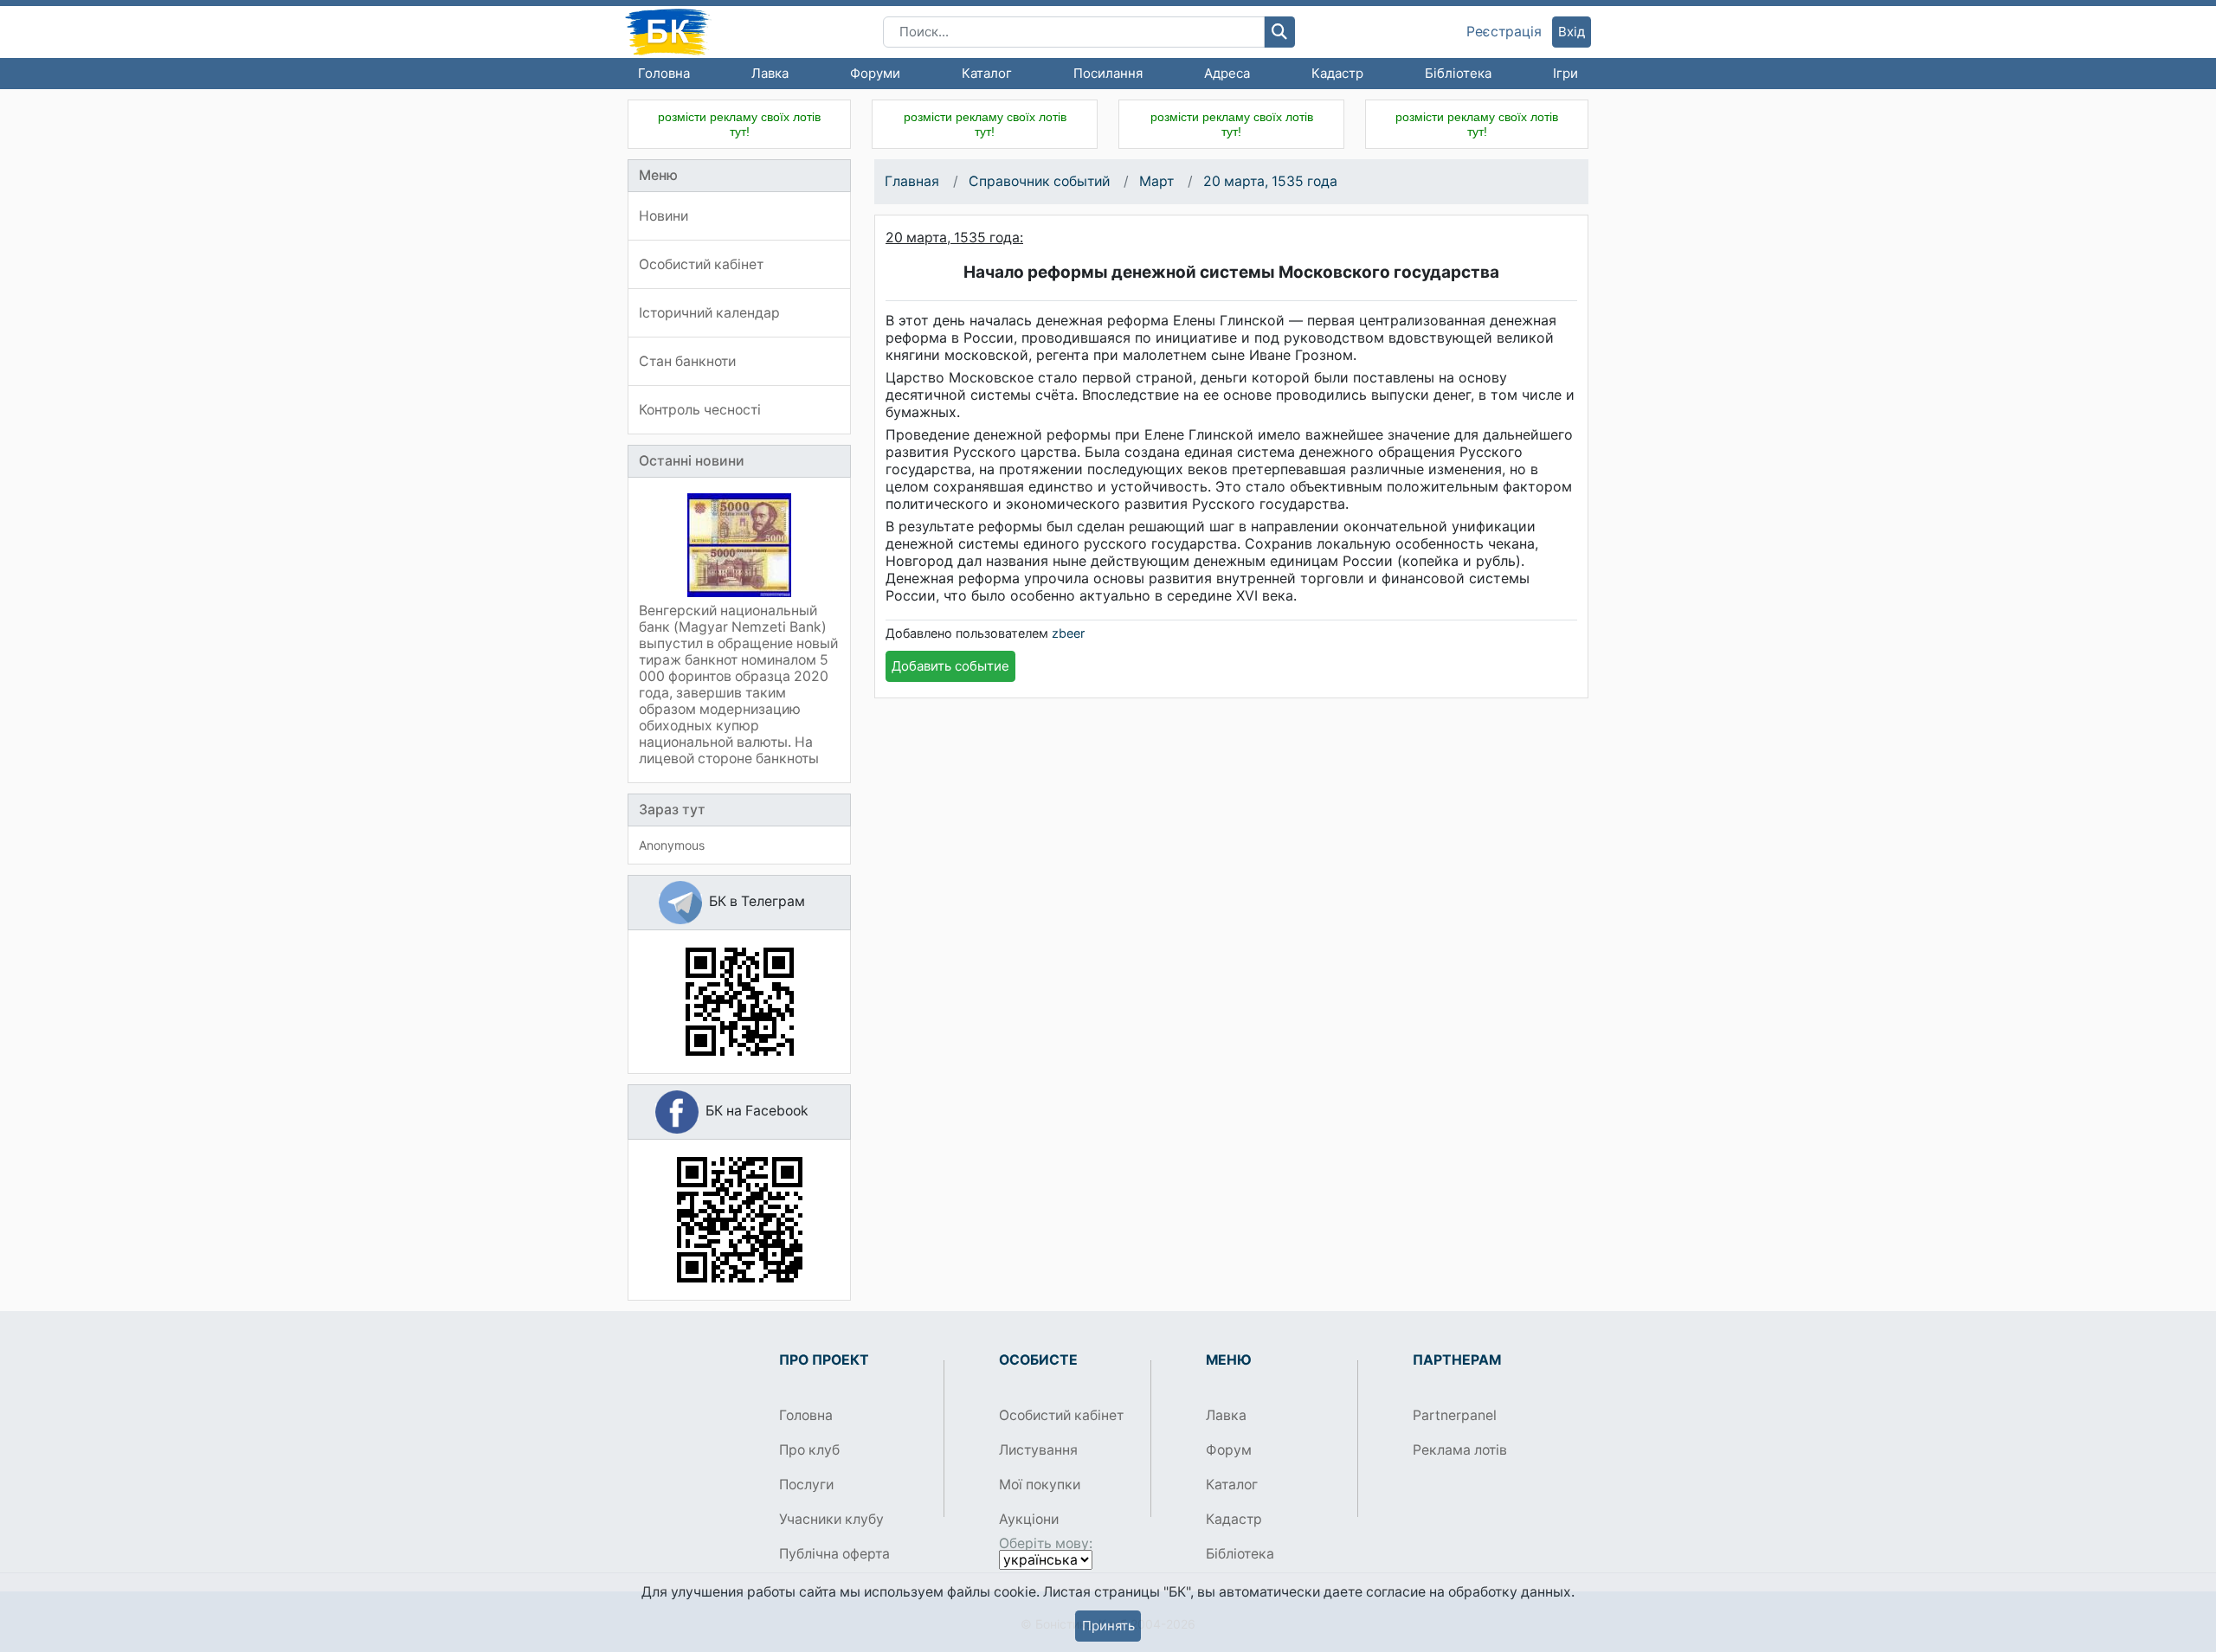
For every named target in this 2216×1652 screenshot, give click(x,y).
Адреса (1227, 73)
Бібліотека (1458, 73)
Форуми (875, 73)
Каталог (987, 73)
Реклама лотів (1460, 1450)
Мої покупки (1040, 1485)
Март (1156, 181)
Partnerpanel (1455, 1415)
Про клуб (809, 1450)
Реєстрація (1504, 32)
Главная (912, 181)
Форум (1229, 1450)
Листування (1038, 1450)
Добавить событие (950, 666)
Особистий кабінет (1061, 1415)
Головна (664, 73)
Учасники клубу (831, 1519)
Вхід (1572, 32)
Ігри (1565, 73)
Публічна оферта (834, 1554)
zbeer (1068, 633)
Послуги (806, 1485)
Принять (1108, 1626)
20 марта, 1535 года (1270, 181)
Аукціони (1029, 1519)
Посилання (1108, 73)
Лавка (770, 73)
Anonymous (672, 845)
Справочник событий (1039, 181)
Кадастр (1337, 73)
